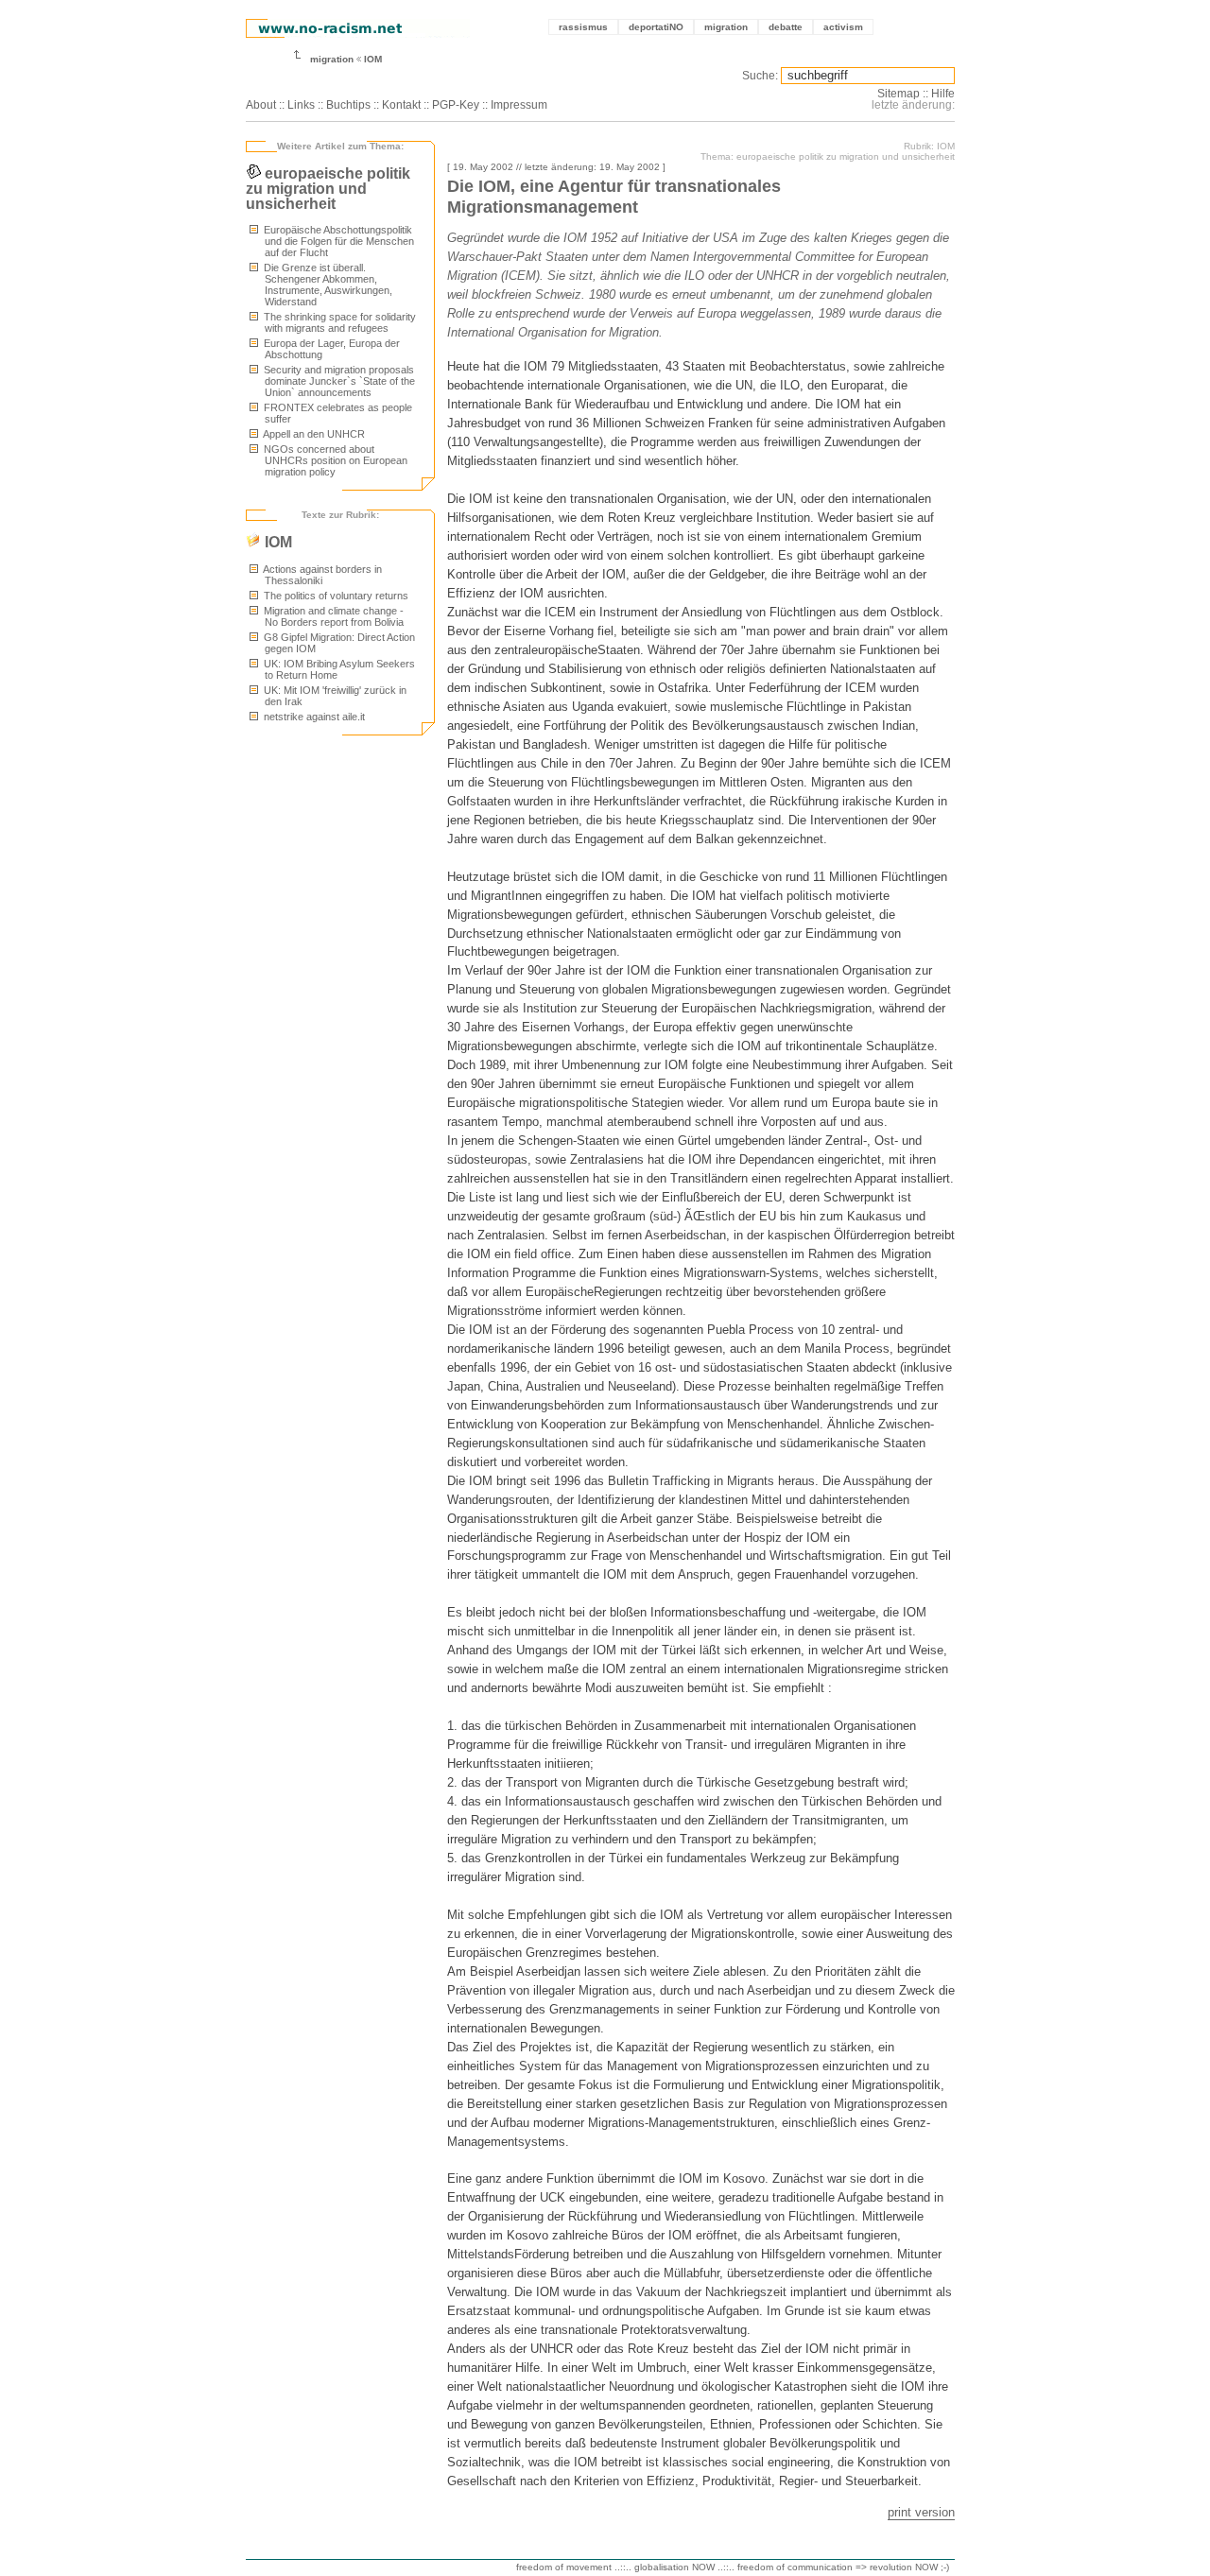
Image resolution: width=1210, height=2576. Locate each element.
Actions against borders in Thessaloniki (321, 575)
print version (921, 2512)
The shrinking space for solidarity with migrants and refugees (338, 322)
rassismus (583, 27)
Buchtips (348, 105)
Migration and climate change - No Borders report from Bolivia (332, 616)
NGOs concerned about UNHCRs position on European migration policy (334, 460)
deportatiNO (656, 27)
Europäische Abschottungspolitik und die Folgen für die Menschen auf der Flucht (337, 241)
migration (726, 27)
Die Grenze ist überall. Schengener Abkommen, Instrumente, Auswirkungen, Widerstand (327, 285)
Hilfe (943, 94)
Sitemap (899, 94)
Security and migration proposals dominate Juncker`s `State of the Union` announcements (338, 381)
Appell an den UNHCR (313, 434)
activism (843, 27)
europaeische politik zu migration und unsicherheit (328, 189)
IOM (373, 59)
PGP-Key (456, 105)
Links (301, 105)
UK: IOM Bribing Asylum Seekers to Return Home (338, 669)
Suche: (760, 76)
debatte (786, 27)
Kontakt (401, 105)
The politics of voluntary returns (335, 596)
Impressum (519, 105)
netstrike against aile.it (313, 717)
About (261, 105)
